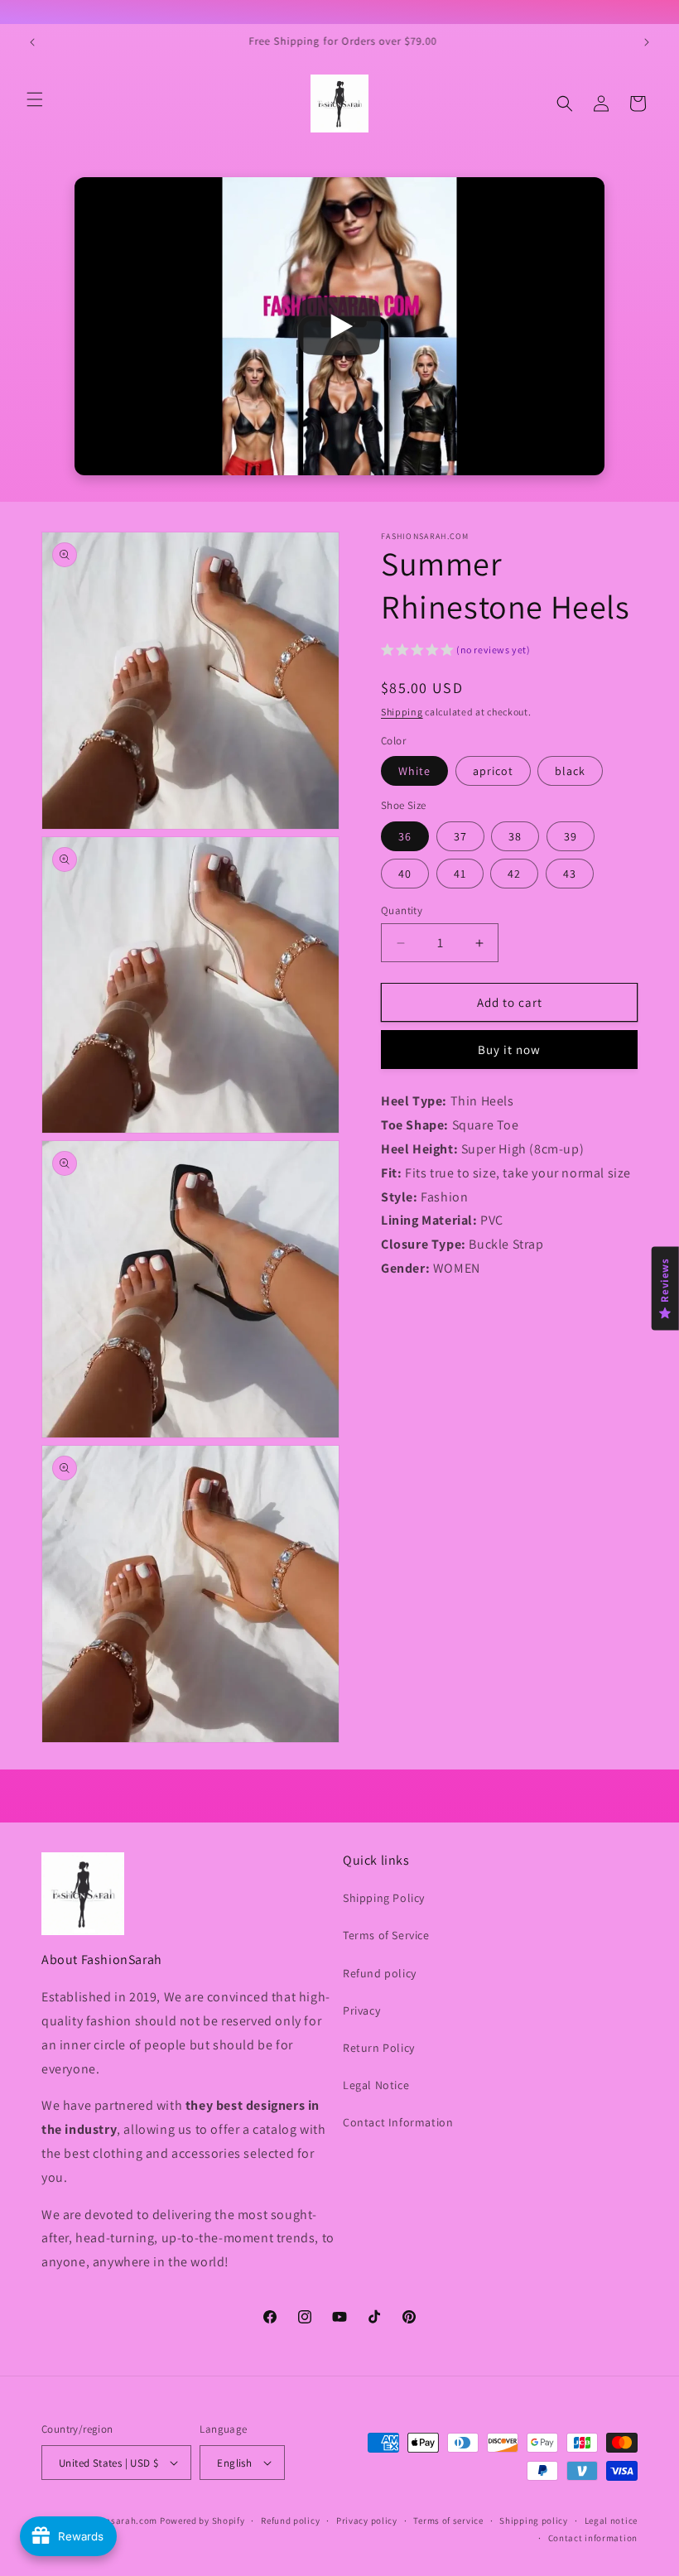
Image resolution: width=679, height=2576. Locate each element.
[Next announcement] (647, 42)
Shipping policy (534, 2521)
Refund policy (380, 1973)
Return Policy (379, 2048)
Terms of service (448, 2521)
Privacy (361, 2010)
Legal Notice (376, 2085)
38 (515, 836)
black (570, 771)
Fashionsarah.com (117, 2521)
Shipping (402, 712)
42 (514, 874)
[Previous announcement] (32, 42)
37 (460, 836)
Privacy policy (367, 2521)
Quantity (402, 910)
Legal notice (611, 2521)
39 (571, 836)
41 (460, 874)
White (414, 771)
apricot (493, 771)
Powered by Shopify (202, 2521)
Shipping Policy (384, 1898)
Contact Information (398, 2122)
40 (405, 874)
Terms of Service (386, 1935)
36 (405, 836)
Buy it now (509, 1050)
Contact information (593, 2538)
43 (570, 874)
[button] (35, 99)
